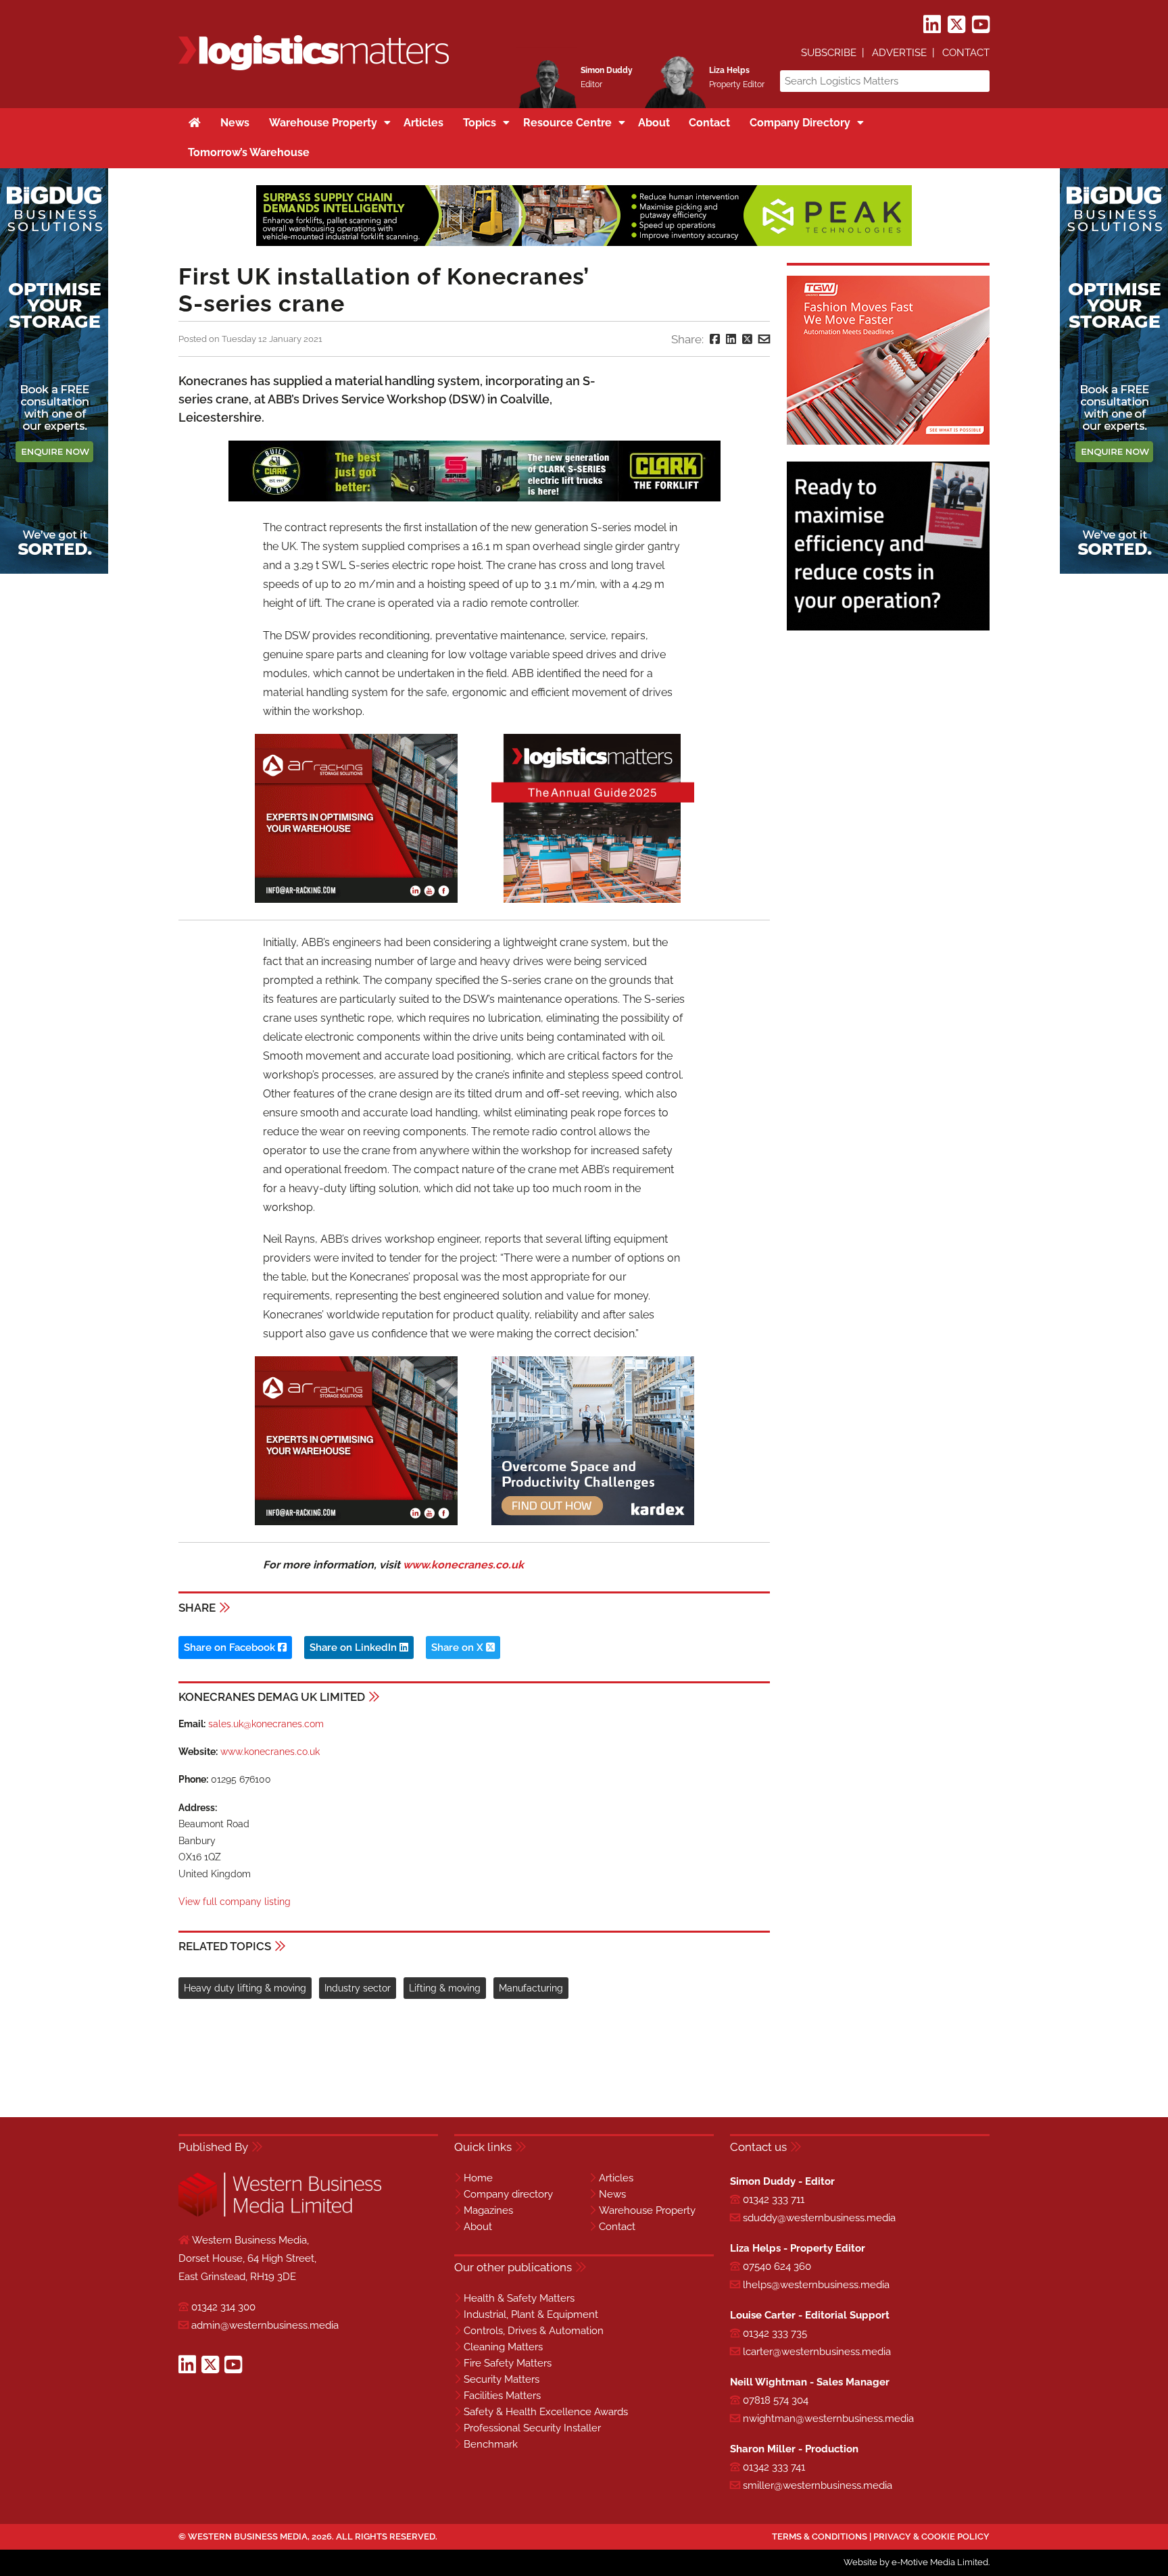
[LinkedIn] (932, 25)
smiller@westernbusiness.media (818, 2485)
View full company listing (235, 1902)
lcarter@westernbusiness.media (817, 2352)
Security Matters (502, 2379)
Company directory (508, 2194)
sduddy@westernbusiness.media (819, 2218)
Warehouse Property (647, 2210)
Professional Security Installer (532, 2428)
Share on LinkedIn (355, 1648)
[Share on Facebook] (715, 339)
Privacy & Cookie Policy (931, 2536)
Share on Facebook (231, 1648)
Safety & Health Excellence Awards (546, 2412)
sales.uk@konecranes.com (266, 1724)
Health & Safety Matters (519, 2298)
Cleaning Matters (503, 2347)
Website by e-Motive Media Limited (916, 2562)
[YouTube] (981, 25)
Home (478, 2178)
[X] (956, 25)
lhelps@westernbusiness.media (816, 2285)
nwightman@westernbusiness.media (828, 2419)
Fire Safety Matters (508, 2363)
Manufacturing (531, 1988)
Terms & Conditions (820, 2536)
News (612, 2194)
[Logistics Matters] (314, 68)
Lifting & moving (445, 1988)
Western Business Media (248, 2536)
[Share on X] (747, 339)
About (478, 2227)
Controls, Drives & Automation (534, 2331)
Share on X (459, 1648)
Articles (616, 2178)
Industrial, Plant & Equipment (531, 2314)
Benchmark (491, 2444)
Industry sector (358, 1988)
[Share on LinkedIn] (731, 339)
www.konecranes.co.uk (463, 1565)
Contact (966, 53)
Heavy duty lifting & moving (245, 1988)
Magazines (488, 2210)
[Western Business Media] (280, 2214)
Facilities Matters (502, 2396)
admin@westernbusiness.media (265, 2325)
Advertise (899, 53)
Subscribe (829, 53)
